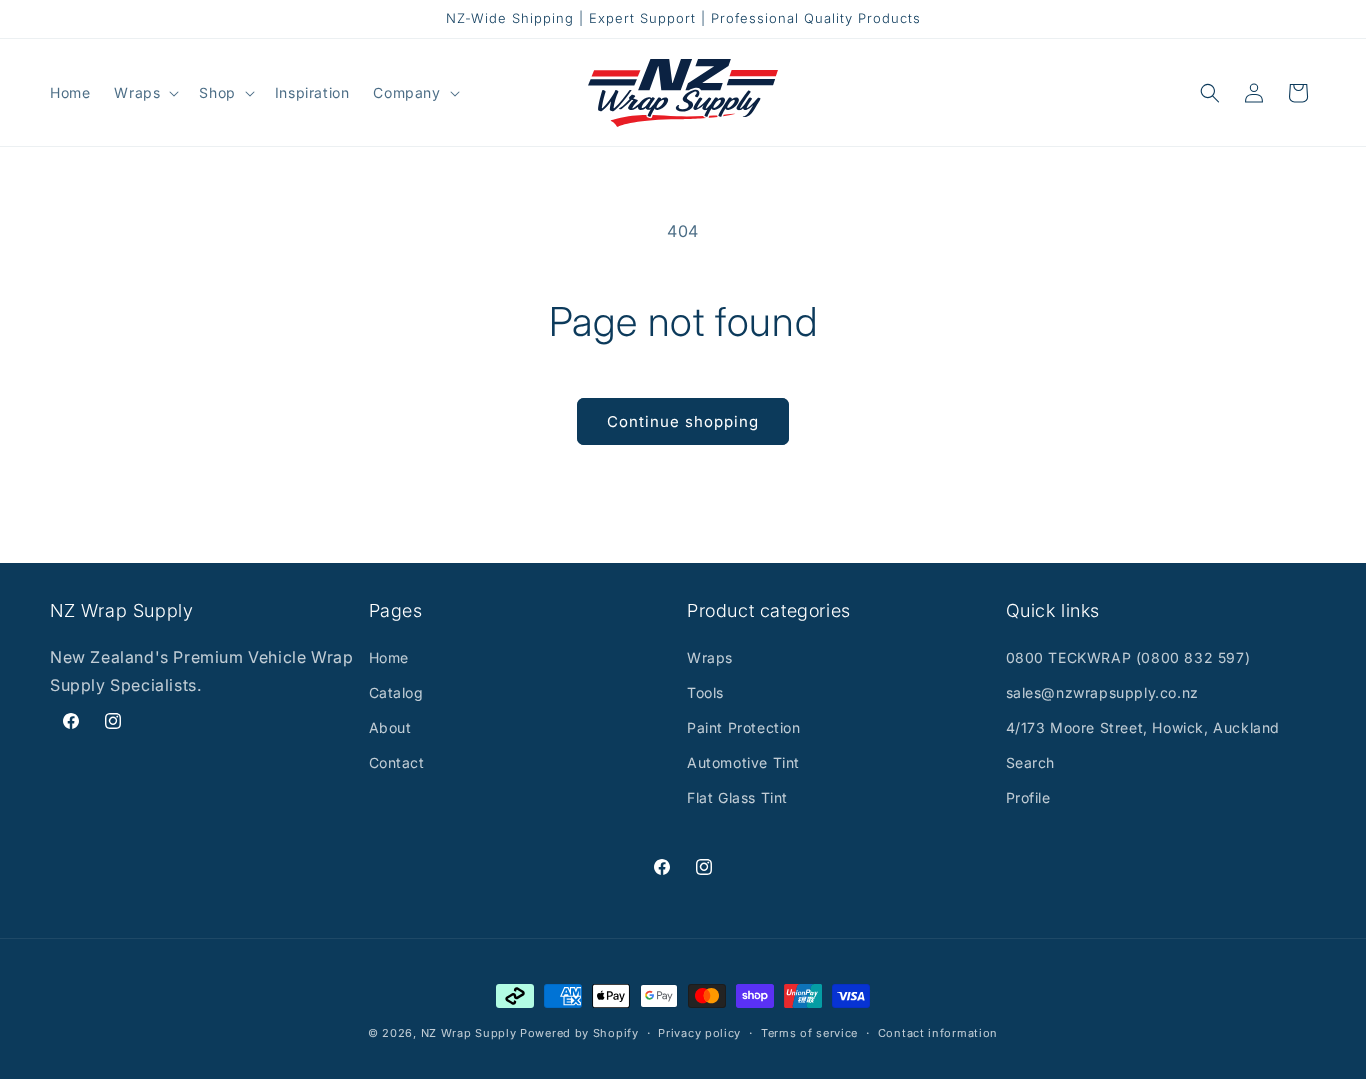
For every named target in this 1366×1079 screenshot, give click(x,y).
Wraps (710, 657)
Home (389, 657)
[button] (144, 93)
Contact (397, 762)
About (390, 727)
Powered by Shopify (579, 1033)
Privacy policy (699, 1032)
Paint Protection (744, 727)
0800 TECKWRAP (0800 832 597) (1128, 657)
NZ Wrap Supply (469, 1033)
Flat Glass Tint (737, 797)
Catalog (396, 692)
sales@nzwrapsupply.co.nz (1102, 692)
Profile (1028, 797)
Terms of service (809, 1032)
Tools (705, 692)
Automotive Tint (743, 762)
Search (1031, 762)
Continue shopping (683, 421)
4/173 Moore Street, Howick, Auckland (1143, 727)
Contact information (938, 1032)
